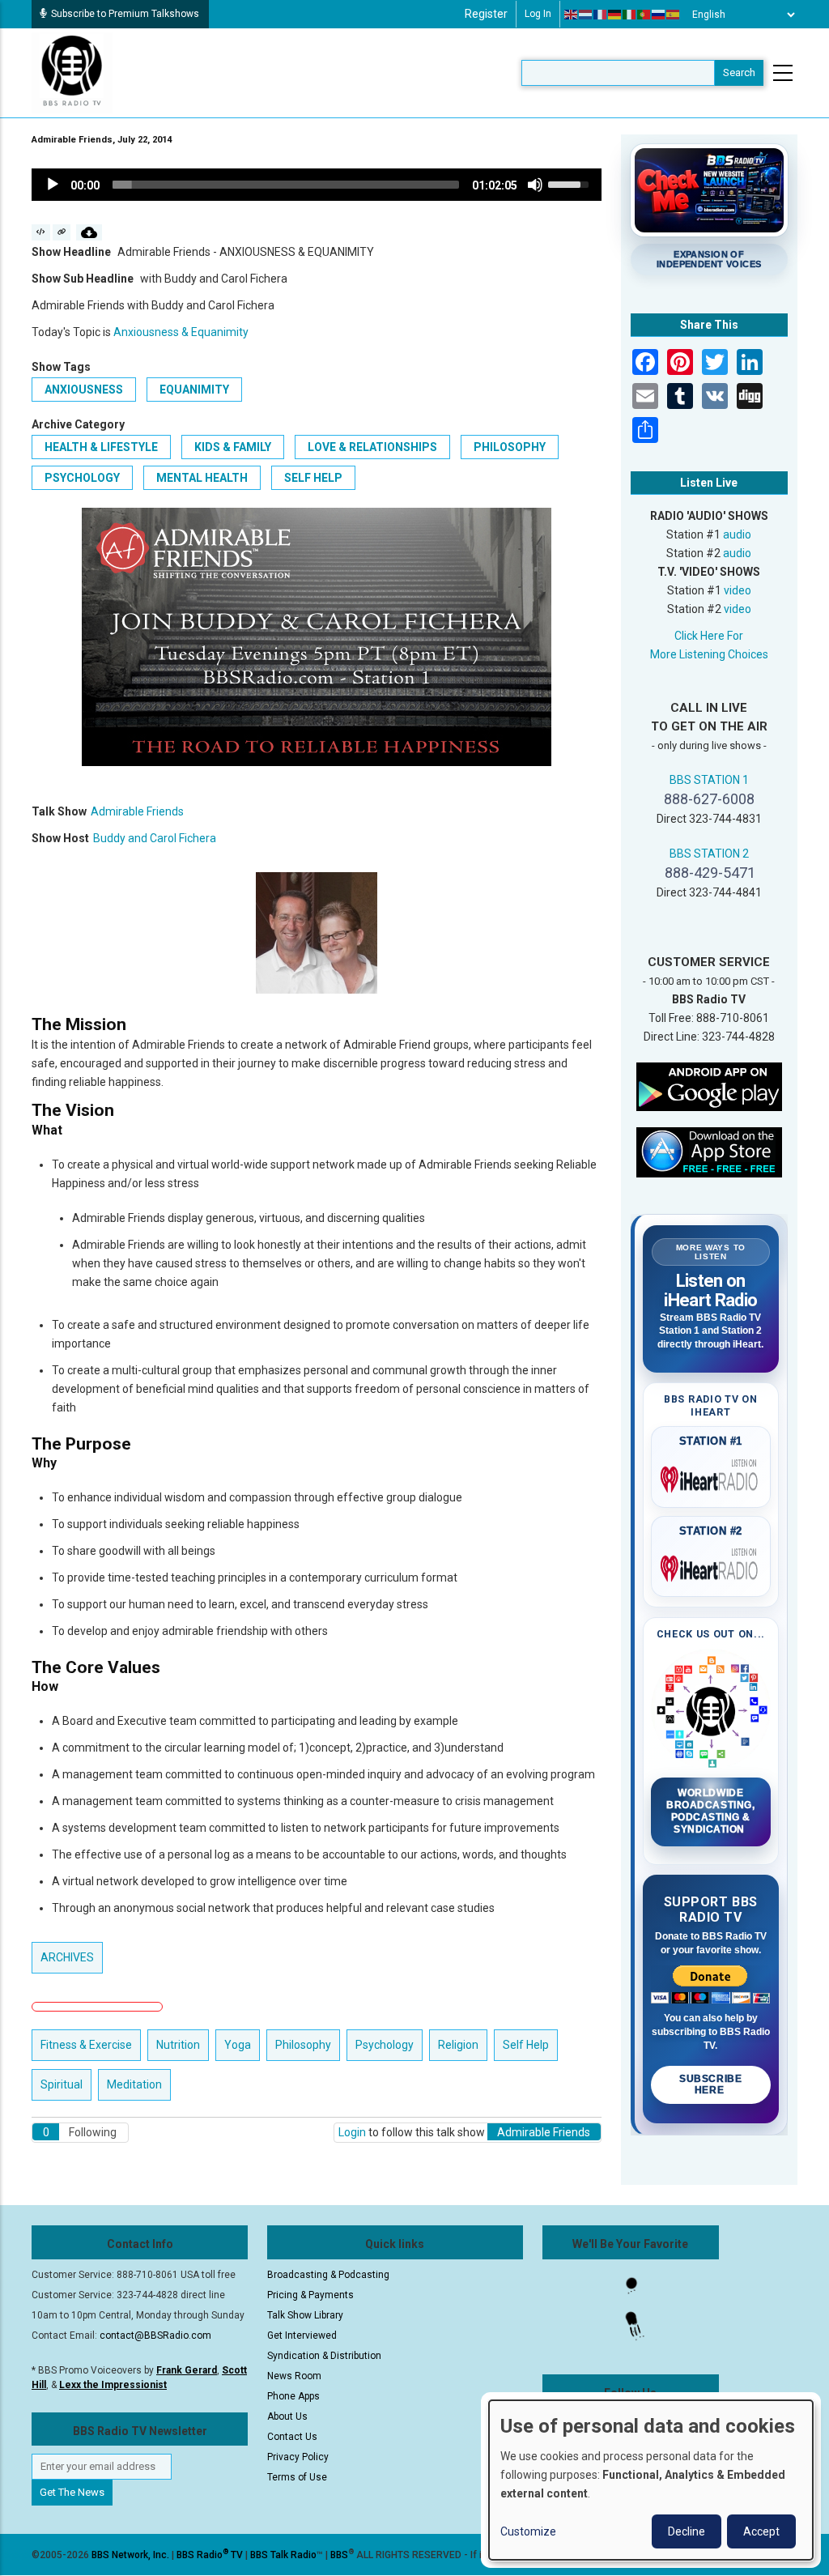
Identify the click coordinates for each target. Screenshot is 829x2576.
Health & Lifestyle (101, 447)
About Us (287, 2416)
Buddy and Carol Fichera (155, 838)
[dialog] (651, 2480)
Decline (687, 2531)
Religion (458, 2045)
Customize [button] (528, 2531)
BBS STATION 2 (709, 854)
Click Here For (709, 636)
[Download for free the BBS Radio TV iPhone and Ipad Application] (709, 1152)
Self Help (313, 478)
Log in (538, 14)
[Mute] (535, 185)
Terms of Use (297, 2477)
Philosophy (510, 447)
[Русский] (659, 15)
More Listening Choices (709, 654)
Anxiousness (84, 390)
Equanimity (194, 390)
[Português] (644, 15)
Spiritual (62, 2084)
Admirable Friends (137, 811)
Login (352, 2132)
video (738, 590)
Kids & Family (233, 447)
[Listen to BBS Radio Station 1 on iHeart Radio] (711, 1476)
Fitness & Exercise (86, 2045)
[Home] (72, 72)
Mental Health (202, 478)
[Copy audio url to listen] (62, 232)
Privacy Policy (298, 2457)
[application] (317, 185)
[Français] (601, 15)
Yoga (238, 2045)
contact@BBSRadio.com (155, 2335)
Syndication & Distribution (324, 2356)
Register (486, 14)
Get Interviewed (302, 2335)
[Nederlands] (586, 15)
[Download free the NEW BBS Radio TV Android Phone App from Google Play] (709, 1086)
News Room (294, 2376)
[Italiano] (630, 15)
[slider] (286, 185)
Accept (761, 2531)
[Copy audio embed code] (41, 232)
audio (737, 534)
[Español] (674, 15)
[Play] (53, 185)
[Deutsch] (615, 15)
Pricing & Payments (310, 2295)
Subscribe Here (710, 2084)
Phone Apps (293, 2396)
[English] (572, 15)
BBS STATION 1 (709, 780)
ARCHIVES (67, 1957)
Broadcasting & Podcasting (328, 2275)
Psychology (82, 478)
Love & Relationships (372, 447)
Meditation (134, 2084)
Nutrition (178, 2045)
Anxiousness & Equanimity (181, 332)
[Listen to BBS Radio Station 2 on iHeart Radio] (711, 1565)
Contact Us (292, 2437)
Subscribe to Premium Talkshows (125, 14)
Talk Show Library (305, 2315)
